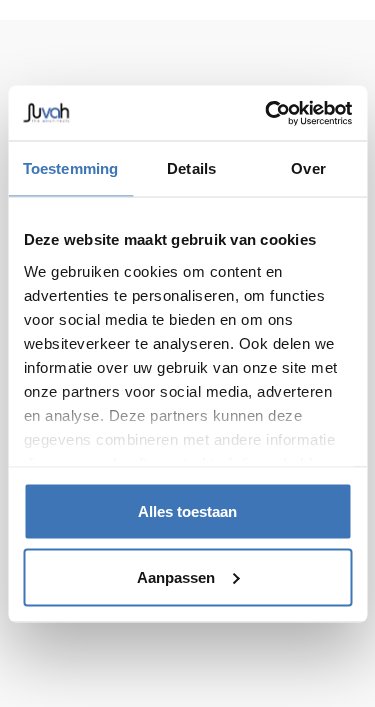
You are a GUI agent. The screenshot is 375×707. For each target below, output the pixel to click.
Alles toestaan (187, 511)
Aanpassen (176, 576)
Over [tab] (308, 168)
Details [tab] (191, 168)
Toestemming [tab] (70, 168)
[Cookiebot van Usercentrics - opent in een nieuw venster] (267, 113)
